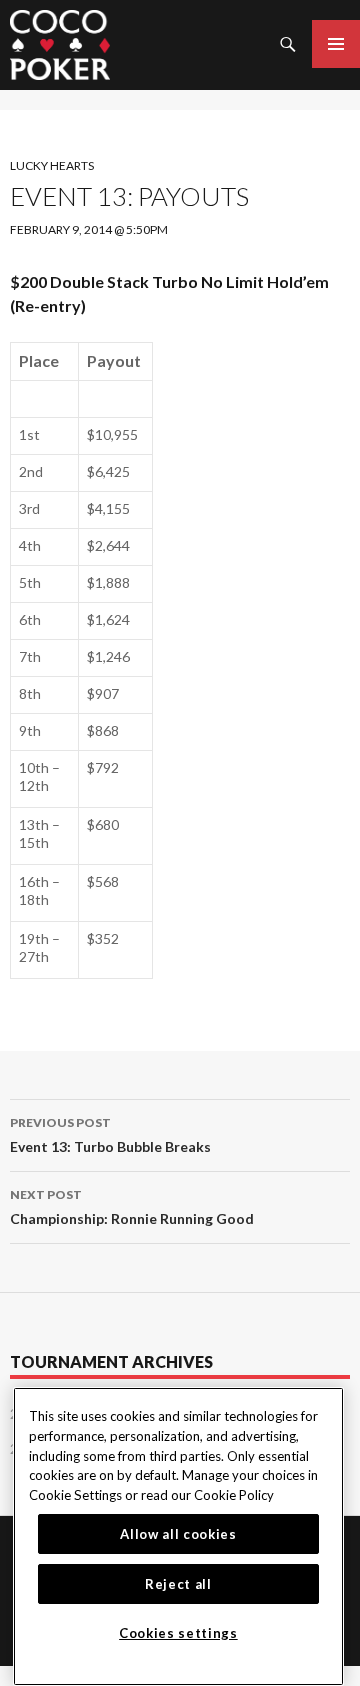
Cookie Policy (234, 1495)
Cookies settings (178, 1633)
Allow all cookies (178, 1534)
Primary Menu (336, 44)
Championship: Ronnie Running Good (132, 1207)
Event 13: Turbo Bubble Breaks (110, 1135)
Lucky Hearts (52, 165)
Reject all (178, 1584)
